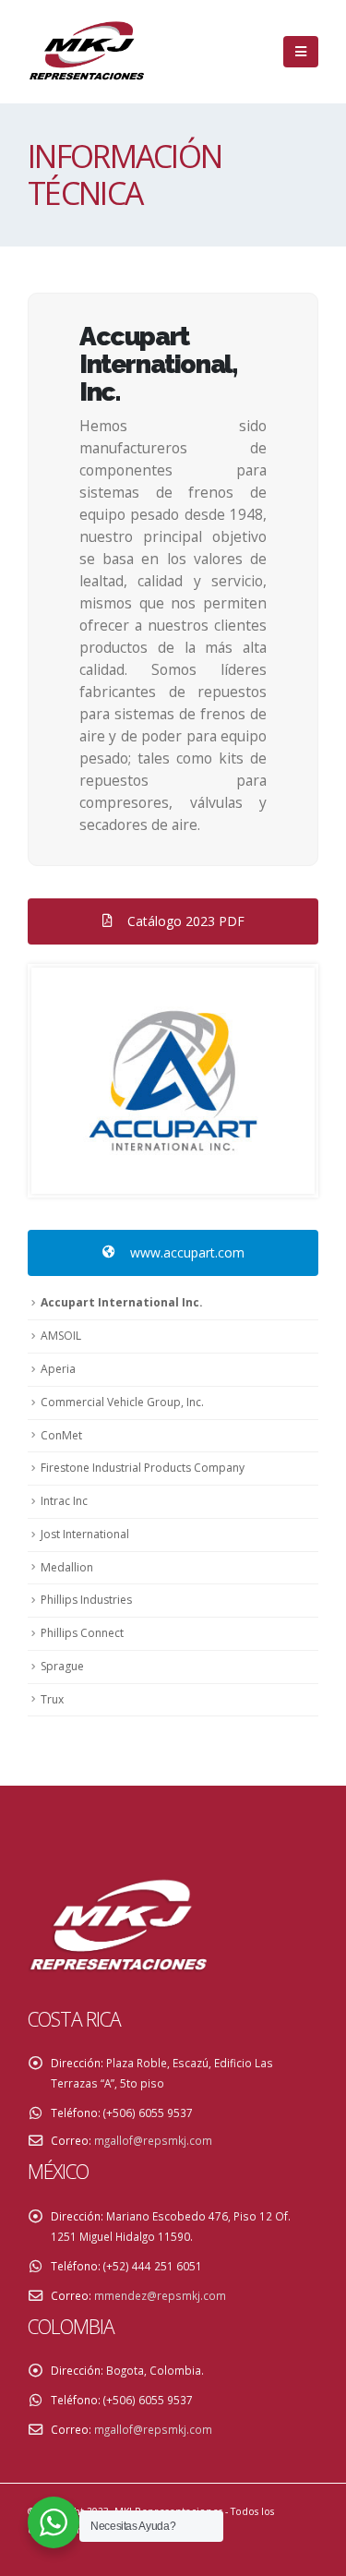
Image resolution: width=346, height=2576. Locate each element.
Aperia (58, 1369)
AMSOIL (61, 1336)
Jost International (85, 1534)
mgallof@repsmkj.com (153, 2140)
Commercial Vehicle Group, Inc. (122, 1402)
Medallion (67, 1567)
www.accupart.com (185, 1252)
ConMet (61, 1435)
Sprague (62, 1666)
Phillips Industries (86, 1600)
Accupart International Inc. (122, 1302)
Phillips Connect (82, 1633)
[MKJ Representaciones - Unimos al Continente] (88, 52)
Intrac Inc (64, 1501)
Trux (52, 1699)
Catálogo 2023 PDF (184, 921)
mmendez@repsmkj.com (160, 2295)
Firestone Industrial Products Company (143, 1468)
